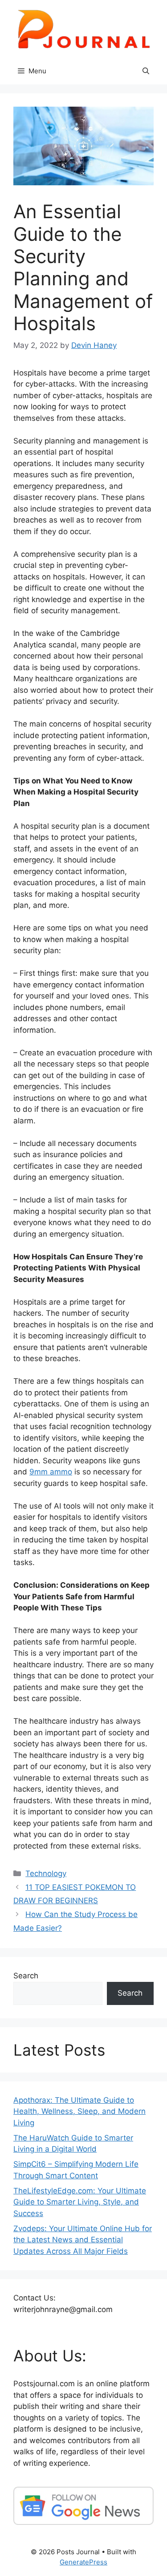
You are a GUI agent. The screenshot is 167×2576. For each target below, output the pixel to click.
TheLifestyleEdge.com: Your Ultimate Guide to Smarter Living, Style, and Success (80, 2202)
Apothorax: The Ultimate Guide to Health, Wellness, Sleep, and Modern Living (79, 2111)
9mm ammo (51, 1472)
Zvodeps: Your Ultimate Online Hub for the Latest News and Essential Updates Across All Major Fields (83, 2240)
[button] (146, 71)
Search (26, 1976)
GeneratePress (83, 2562)
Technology (46, 1873)
